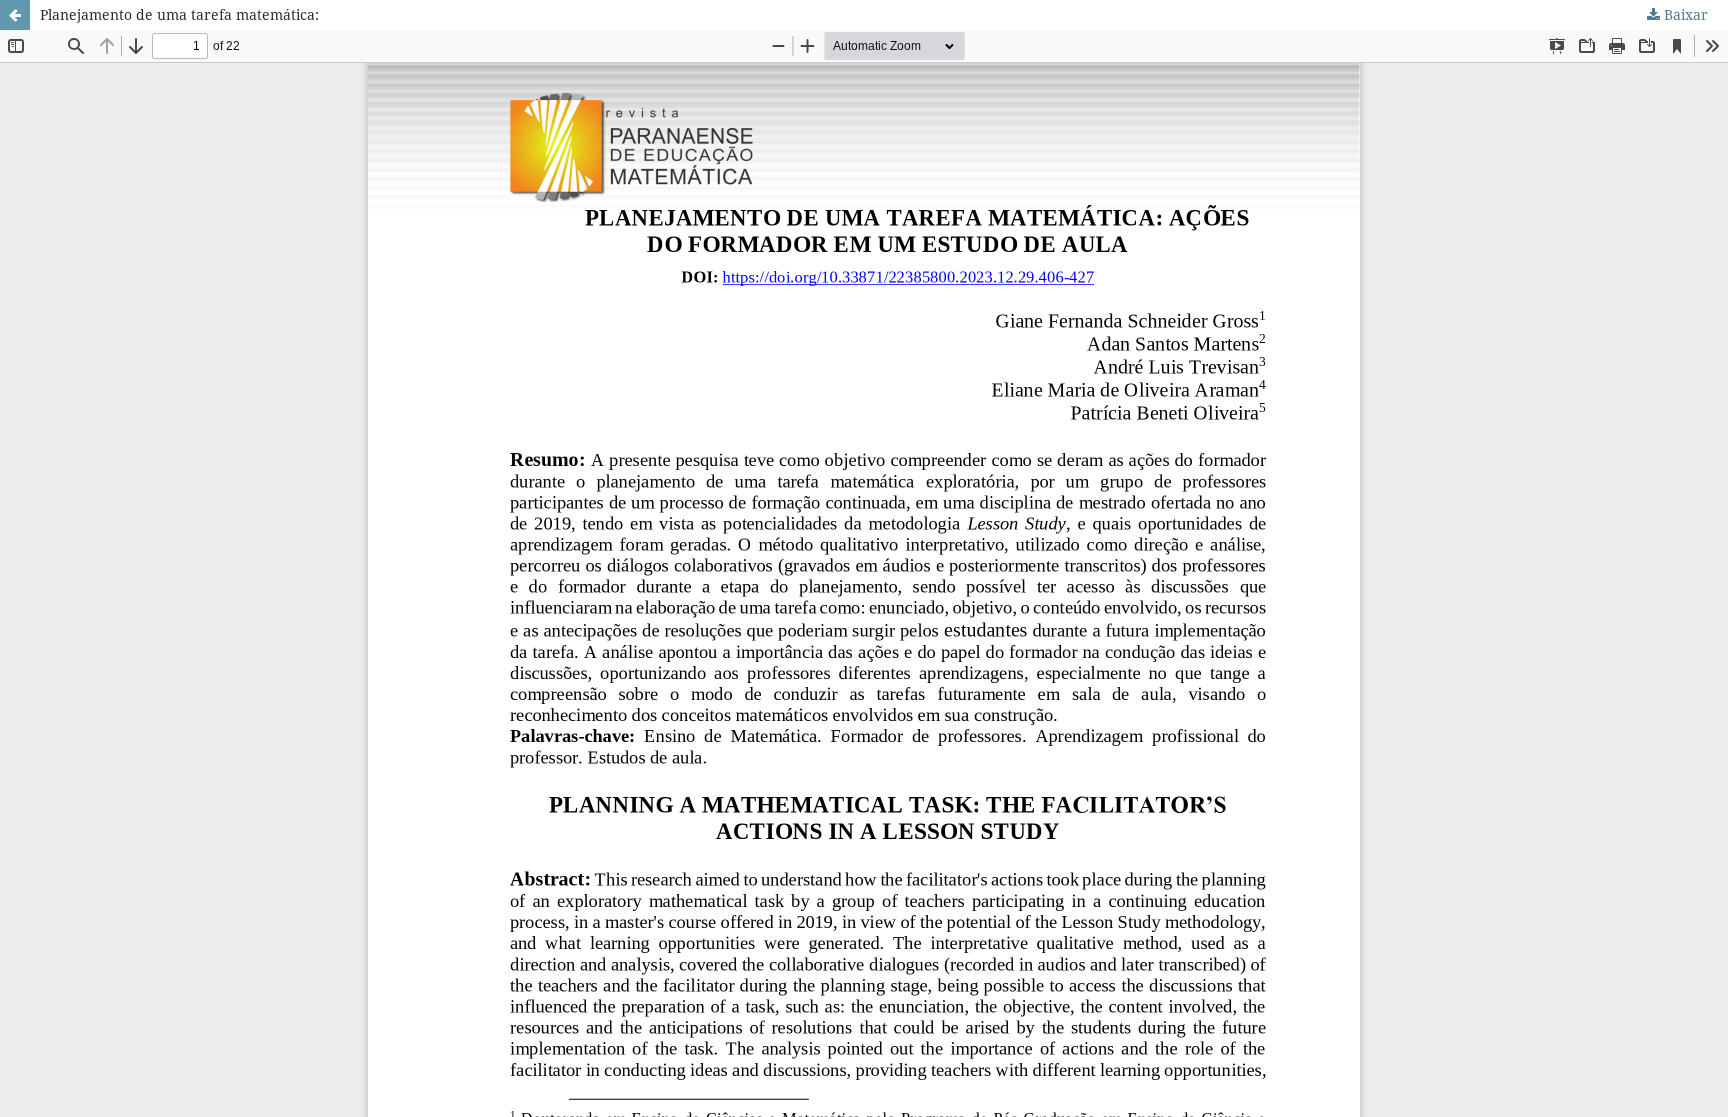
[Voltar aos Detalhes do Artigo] (15, 15)
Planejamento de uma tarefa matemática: (179, 14)
